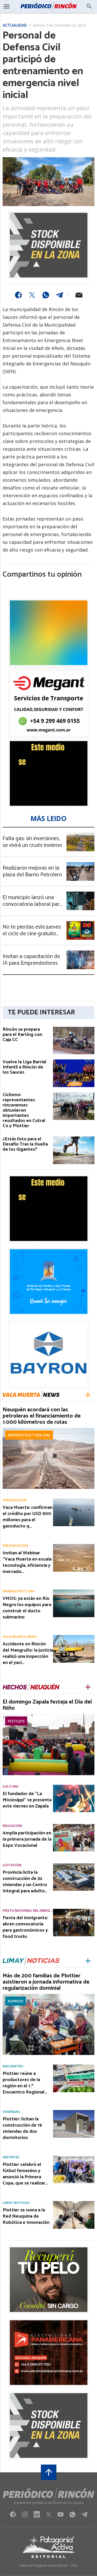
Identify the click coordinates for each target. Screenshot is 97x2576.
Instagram (25, 2516)
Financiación (15, 1500)
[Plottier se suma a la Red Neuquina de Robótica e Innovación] (74, 2203)
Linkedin (37, 2516)
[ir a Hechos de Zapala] (31, 1687)
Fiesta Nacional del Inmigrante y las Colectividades (28, 1911)
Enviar (79, 295)
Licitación (12, 1865)
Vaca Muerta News (20, 1637)
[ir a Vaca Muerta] (31, 1395)
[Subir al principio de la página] (49, 2472)
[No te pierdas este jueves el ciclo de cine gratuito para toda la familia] (80, 923)
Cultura (10, 1786)
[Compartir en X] (32, 295)
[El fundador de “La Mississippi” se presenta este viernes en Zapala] (74, 1786)
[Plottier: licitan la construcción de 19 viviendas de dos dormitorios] (74, 2112)
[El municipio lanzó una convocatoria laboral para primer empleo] (80, 893)
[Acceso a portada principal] (48, 6)
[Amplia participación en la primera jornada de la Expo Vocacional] (74, 1826)
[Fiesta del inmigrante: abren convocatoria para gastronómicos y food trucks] (74, 1910)
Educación (12, 1826)
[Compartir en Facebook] (18, 295)
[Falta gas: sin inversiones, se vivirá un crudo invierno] (80, 834)
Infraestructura (19, 1591)
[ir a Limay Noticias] (31, 1961)
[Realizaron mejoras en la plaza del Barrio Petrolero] (80, 864)
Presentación (15, 1546)
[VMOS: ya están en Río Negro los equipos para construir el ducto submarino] (74, 1591)
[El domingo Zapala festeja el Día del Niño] (48, 1715)
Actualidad (15, 26)
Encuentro (13, 2066)
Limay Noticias (16, 2203)
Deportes (11, 2157)
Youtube (61, 2516)
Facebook (13, 2516)
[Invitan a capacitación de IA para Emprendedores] (80, 952)
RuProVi (16, 2001)
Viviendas (11, 2112)
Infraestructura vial (29, 1435)
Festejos (16, 1721)
